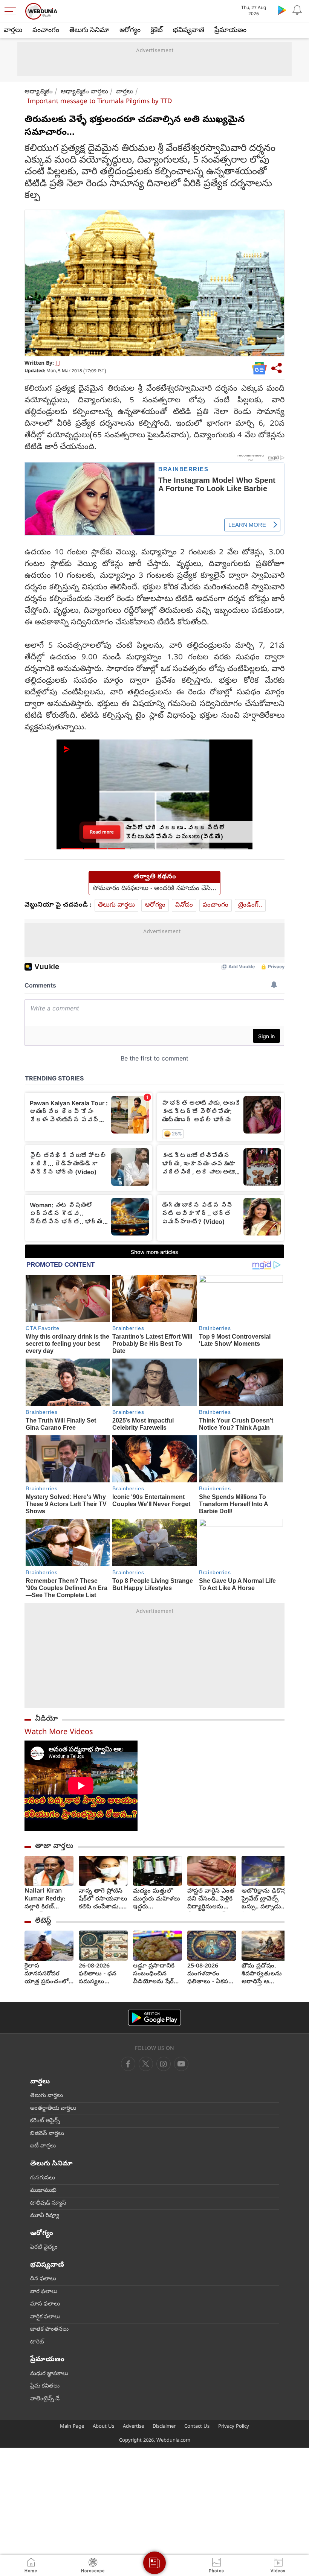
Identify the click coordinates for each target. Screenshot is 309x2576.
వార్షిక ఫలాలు (45, 2317)
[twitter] (146, 2064)
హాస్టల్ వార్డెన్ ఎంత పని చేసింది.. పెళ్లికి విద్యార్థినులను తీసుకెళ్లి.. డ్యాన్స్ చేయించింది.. (211, 1900)
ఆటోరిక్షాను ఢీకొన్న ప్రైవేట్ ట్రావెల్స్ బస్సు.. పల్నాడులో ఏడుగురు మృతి (265, 1900)
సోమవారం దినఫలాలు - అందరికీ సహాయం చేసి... (154, 889)
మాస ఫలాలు (45, 2304)
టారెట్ (37, 2342)
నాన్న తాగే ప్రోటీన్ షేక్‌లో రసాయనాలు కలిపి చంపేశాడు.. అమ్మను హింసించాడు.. (103, 1900)
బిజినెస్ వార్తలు (47, 2134)
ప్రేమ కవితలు (45, 2386)
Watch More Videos (59, 1733)
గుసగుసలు (43, 2178)
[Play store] (282, 10)
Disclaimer (164, 2427)
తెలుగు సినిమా (89, 31)
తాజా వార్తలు (54, 1846)
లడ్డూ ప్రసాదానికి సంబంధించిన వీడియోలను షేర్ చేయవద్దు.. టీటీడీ (155, 1974)
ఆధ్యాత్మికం (39, 92)
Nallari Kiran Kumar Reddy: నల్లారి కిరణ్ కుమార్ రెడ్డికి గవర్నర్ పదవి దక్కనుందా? (45, 1900)
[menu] (12, 11)
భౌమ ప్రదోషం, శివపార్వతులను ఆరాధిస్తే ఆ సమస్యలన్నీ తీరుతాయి (262, 1974)
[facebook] (128, 2064)
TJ (58, 364)
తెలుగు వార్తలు (116, 905)
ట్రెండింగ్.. (250, 905)
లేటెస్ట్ (43, 1921)
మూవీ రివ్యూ (45, 2216)
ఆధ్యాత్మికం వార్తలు (84, 92)
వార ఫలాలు (44, 2292)
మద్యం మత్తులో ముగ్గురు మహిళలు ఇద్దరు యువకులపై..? (157, 1900)
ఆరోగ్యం (130, 31)
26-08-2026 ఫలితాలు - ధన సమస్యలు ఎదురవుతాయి (98, 1974)
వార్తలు (13, 31)
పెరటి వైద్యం (44, 2247)
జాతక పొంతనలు (49, 2330)
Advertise (133, 2427)
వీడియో (46, 1719)
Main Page (72, 2427)
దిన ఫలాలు (43, 2279)
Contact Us (197, 2427)
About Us (103, 2427)
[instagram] (181, 2064)
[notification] (297, 10)
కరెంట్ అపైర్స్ (45, 2121)
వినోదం (184, 905)
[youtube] (164, 2064)
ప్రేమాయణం (230, 31)
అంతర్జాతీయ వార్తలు (53, 2109)
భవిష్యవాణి (189, 31)
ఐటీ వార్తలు (43, 2146)
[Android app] (154, 2018)
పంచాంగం (46, 31)
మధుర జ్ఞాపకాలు (49, 2374)
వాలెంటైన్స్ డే (45, 2399)
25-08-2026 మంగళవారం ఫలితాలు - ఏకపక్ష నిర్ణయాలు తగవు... (210, 1974)
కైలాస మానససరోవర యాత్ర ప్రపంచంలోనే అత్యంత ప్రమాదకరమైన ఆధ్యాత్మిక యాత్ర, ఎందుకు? (49, 1974)
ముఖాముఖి (43, 2191)
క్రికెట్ (157, 31)
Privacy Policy (234, 2427)
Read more (102, 832)
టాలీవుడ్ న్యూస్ (48, 2203)
